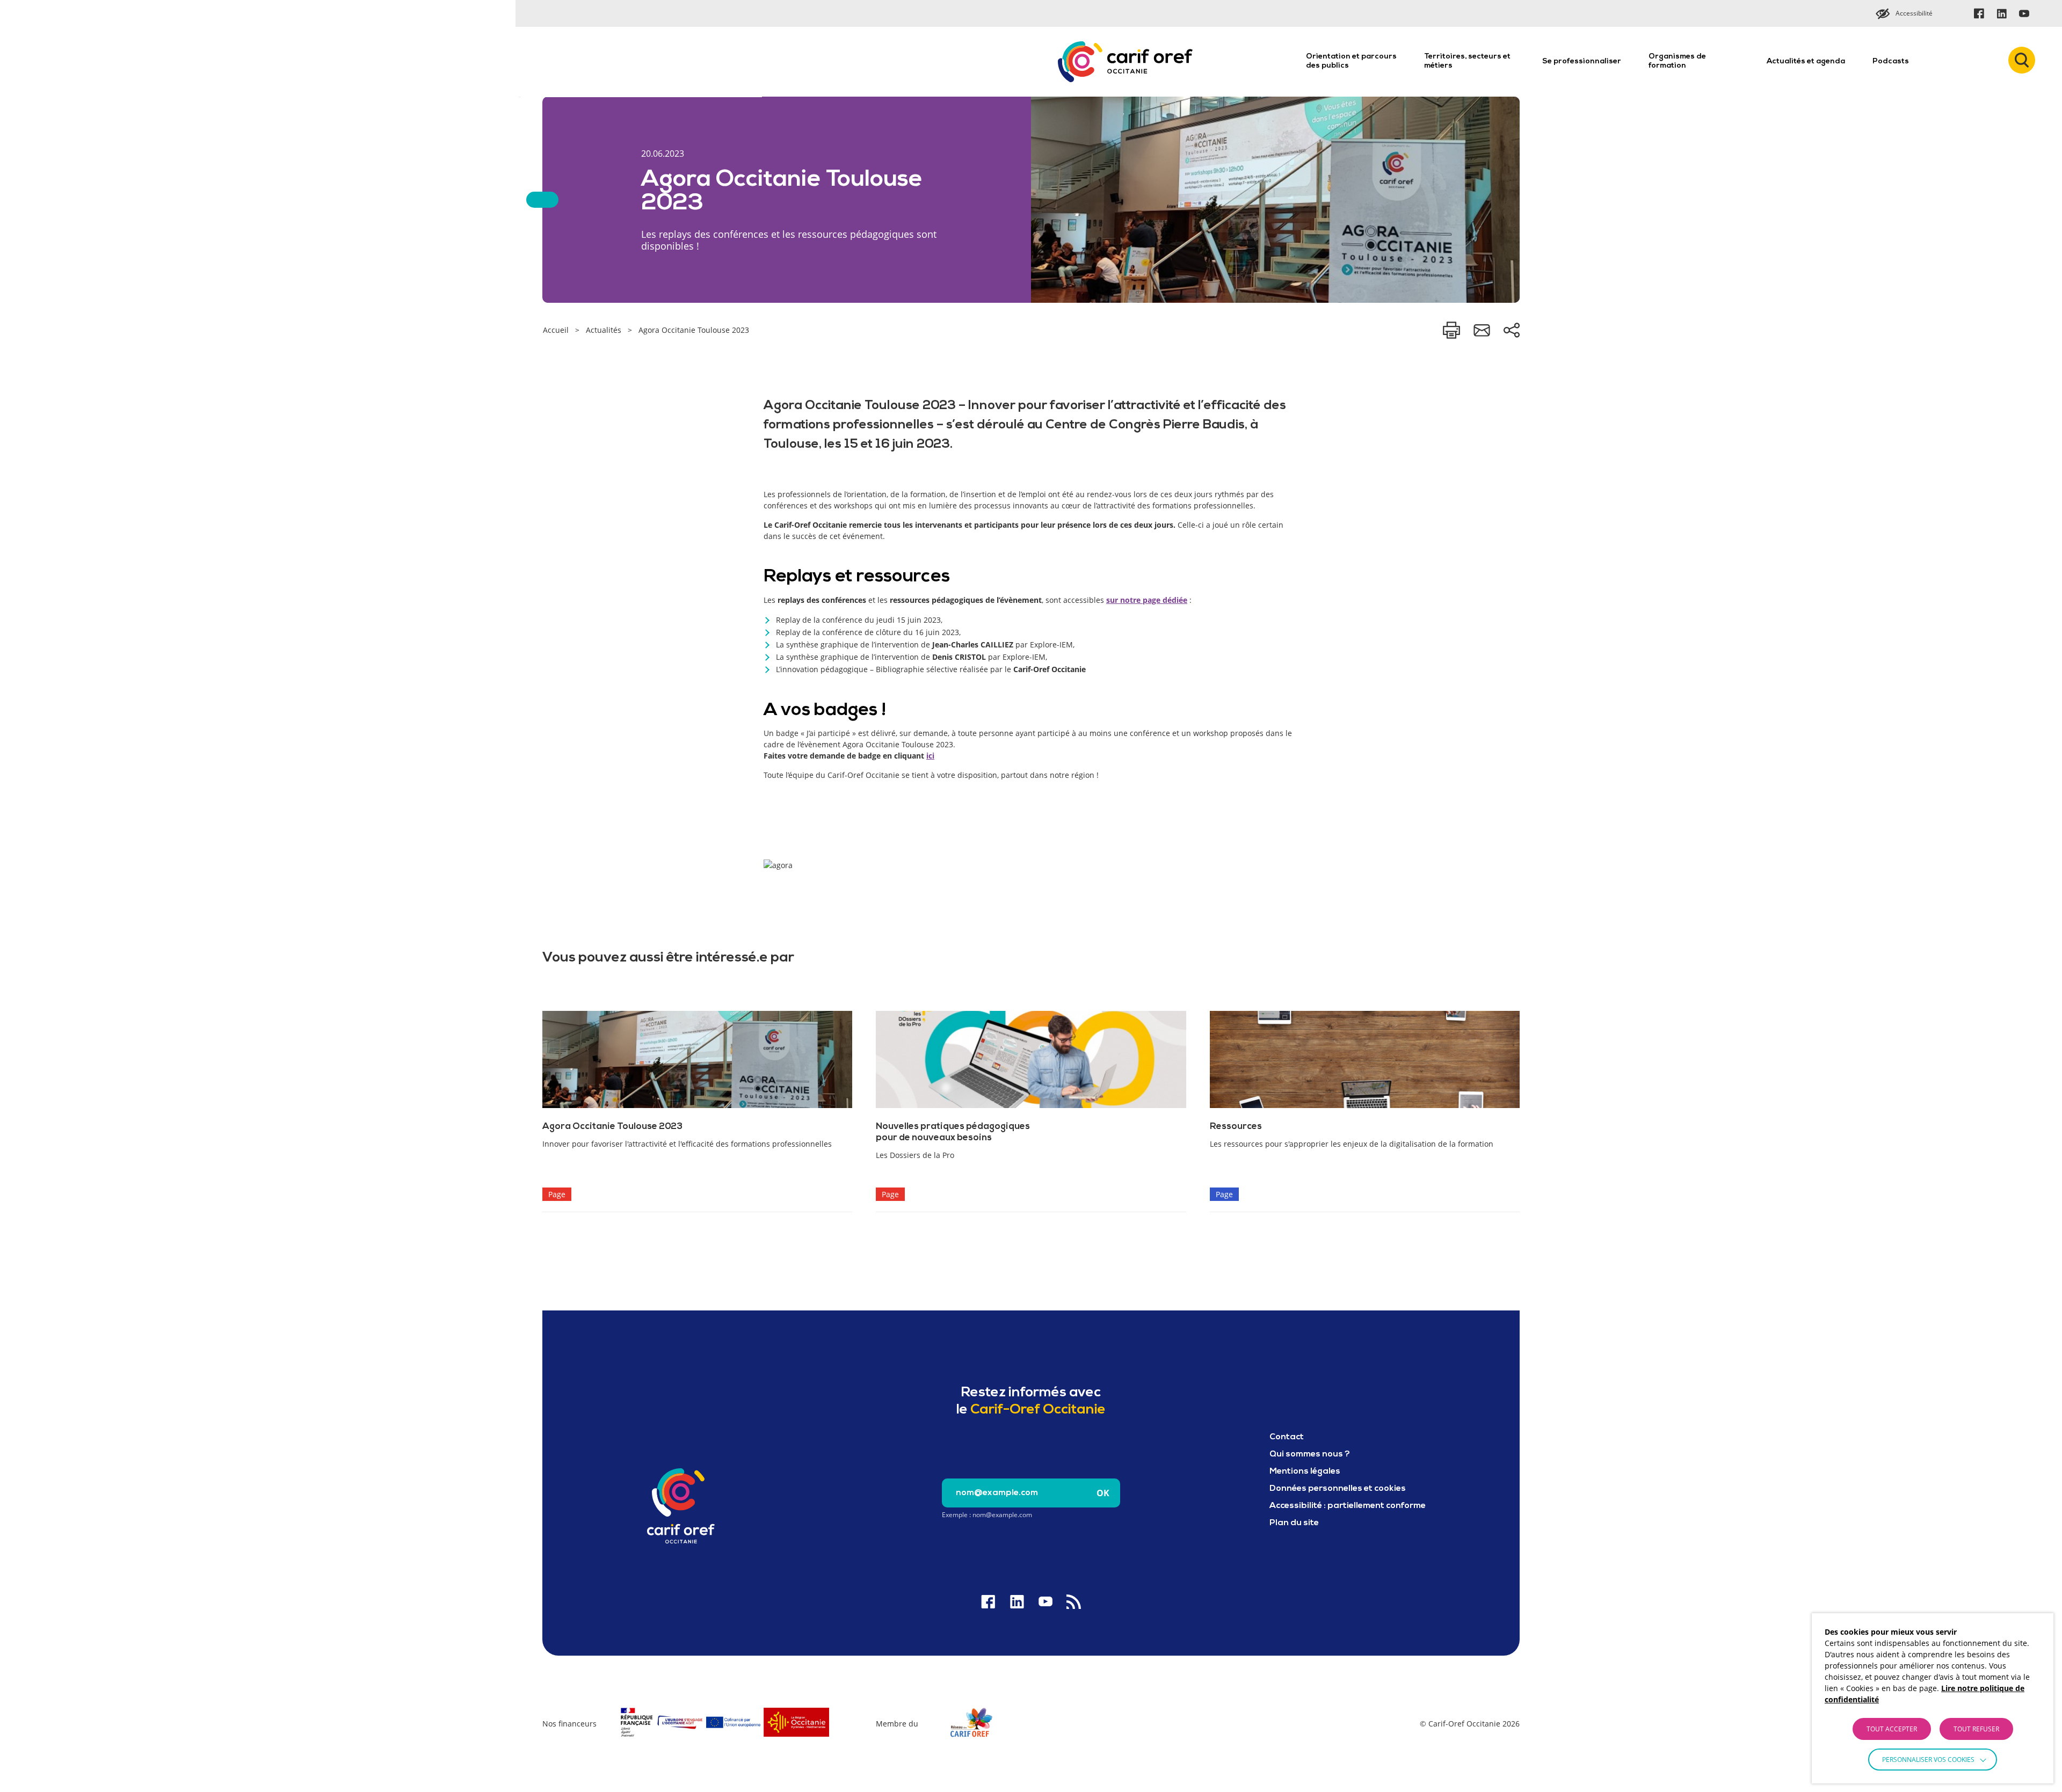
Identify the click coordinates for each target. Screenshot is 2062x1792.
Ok (1103, 1493)
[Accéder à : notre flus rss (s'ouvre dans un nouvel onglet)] (1074, 1602)
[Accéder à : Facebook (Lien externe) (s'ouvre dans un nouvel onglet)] (1979, 13)
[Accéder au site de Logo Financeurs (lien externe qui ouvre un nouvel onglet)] (724, 1738)
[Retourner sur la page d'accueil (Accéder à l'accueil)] (681, 1506)
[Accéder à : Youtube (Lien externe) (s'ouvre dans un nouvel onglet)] (2024, 13)
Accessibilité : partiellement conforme (1348, 1506)
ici (930, 756)
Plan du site (1294, 1523)
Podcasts (1891, 61)
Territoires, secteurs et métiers (1467, 61)
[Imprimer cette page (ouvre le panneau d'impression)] (1451, 330)
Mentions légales (1305, 1472)
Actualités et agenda (1806, 61)
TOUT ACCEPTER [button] (1892, 1729)
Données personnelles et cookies (1338, 1489)
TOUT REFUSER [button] (1976, 1729)
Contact (1287, 1437)
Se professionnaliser (1582, 61)
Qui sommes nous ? (1310, 1454)
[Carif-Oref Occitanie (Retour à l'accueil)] (1125, 62)
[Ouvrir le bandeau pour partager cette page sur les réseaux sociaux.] (1512, 330)
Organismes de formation (1677, 61)
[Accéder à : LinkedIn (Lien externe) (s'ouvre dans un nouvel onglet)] (2001, 13)
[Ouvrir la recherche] (2022, 60)
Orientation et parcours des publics (1351, 61)
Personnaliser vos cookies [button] (1928, 1760)
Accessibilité (1914, 13)
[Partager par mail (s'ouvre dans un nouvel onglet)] (1482, 330)
